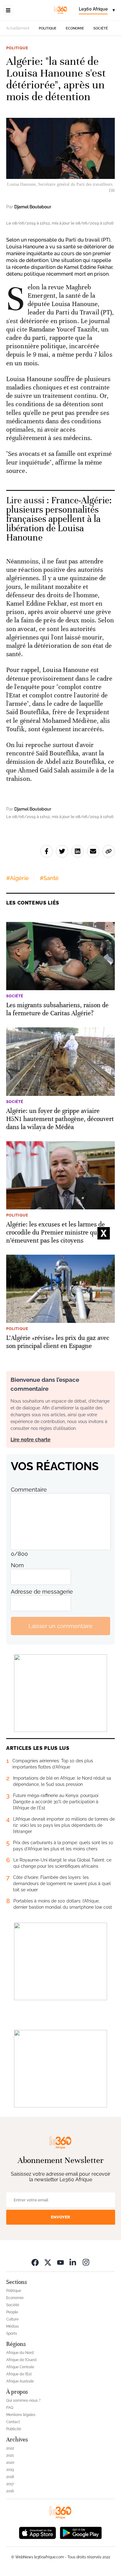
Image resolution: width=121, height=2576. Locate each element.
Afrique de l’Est (19, 2374)
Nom (17, 1565)
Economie (75, 28)
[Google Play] (81, 2532)
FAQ (10, 2408)
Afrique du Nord (20, 2353)
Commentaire (29, 1490)
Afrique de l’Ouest (21, 2360)
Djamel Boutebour (33, 207)
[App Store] (38, 2532)
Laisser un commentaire (60, 1626)
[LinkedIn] (73, 2262)
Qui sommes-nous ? (23, 2400)
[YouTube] (60, 2262)
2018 (10, 2477)
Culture (12, 2319)
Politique (48, 28)
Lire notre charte (31, 1440)
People (12, 2312)
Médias (13, 2326)
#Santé (49, 878)
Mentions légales (21, 2415)
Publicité (14, 2429)
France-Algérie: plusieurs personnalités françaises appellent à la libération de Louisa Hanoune (59, 519)
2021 (10, 2455)
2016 (10, 2491)
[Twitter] (48, 2262)
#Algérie (18, 878)
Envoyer (60, 2217)
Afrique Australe (20, 2381)
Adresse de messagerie (42, 1592)
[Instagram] (86, 2262)
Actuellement (18, 28)
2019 (10, 2470)
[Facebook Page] (35, 2262)
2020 (10, 2463)
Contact (13, 2422)
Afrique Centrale (20, 2367)
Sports (12, 2334)
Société (101, 28)
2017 (10, 2484)
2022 (10, 2448)
